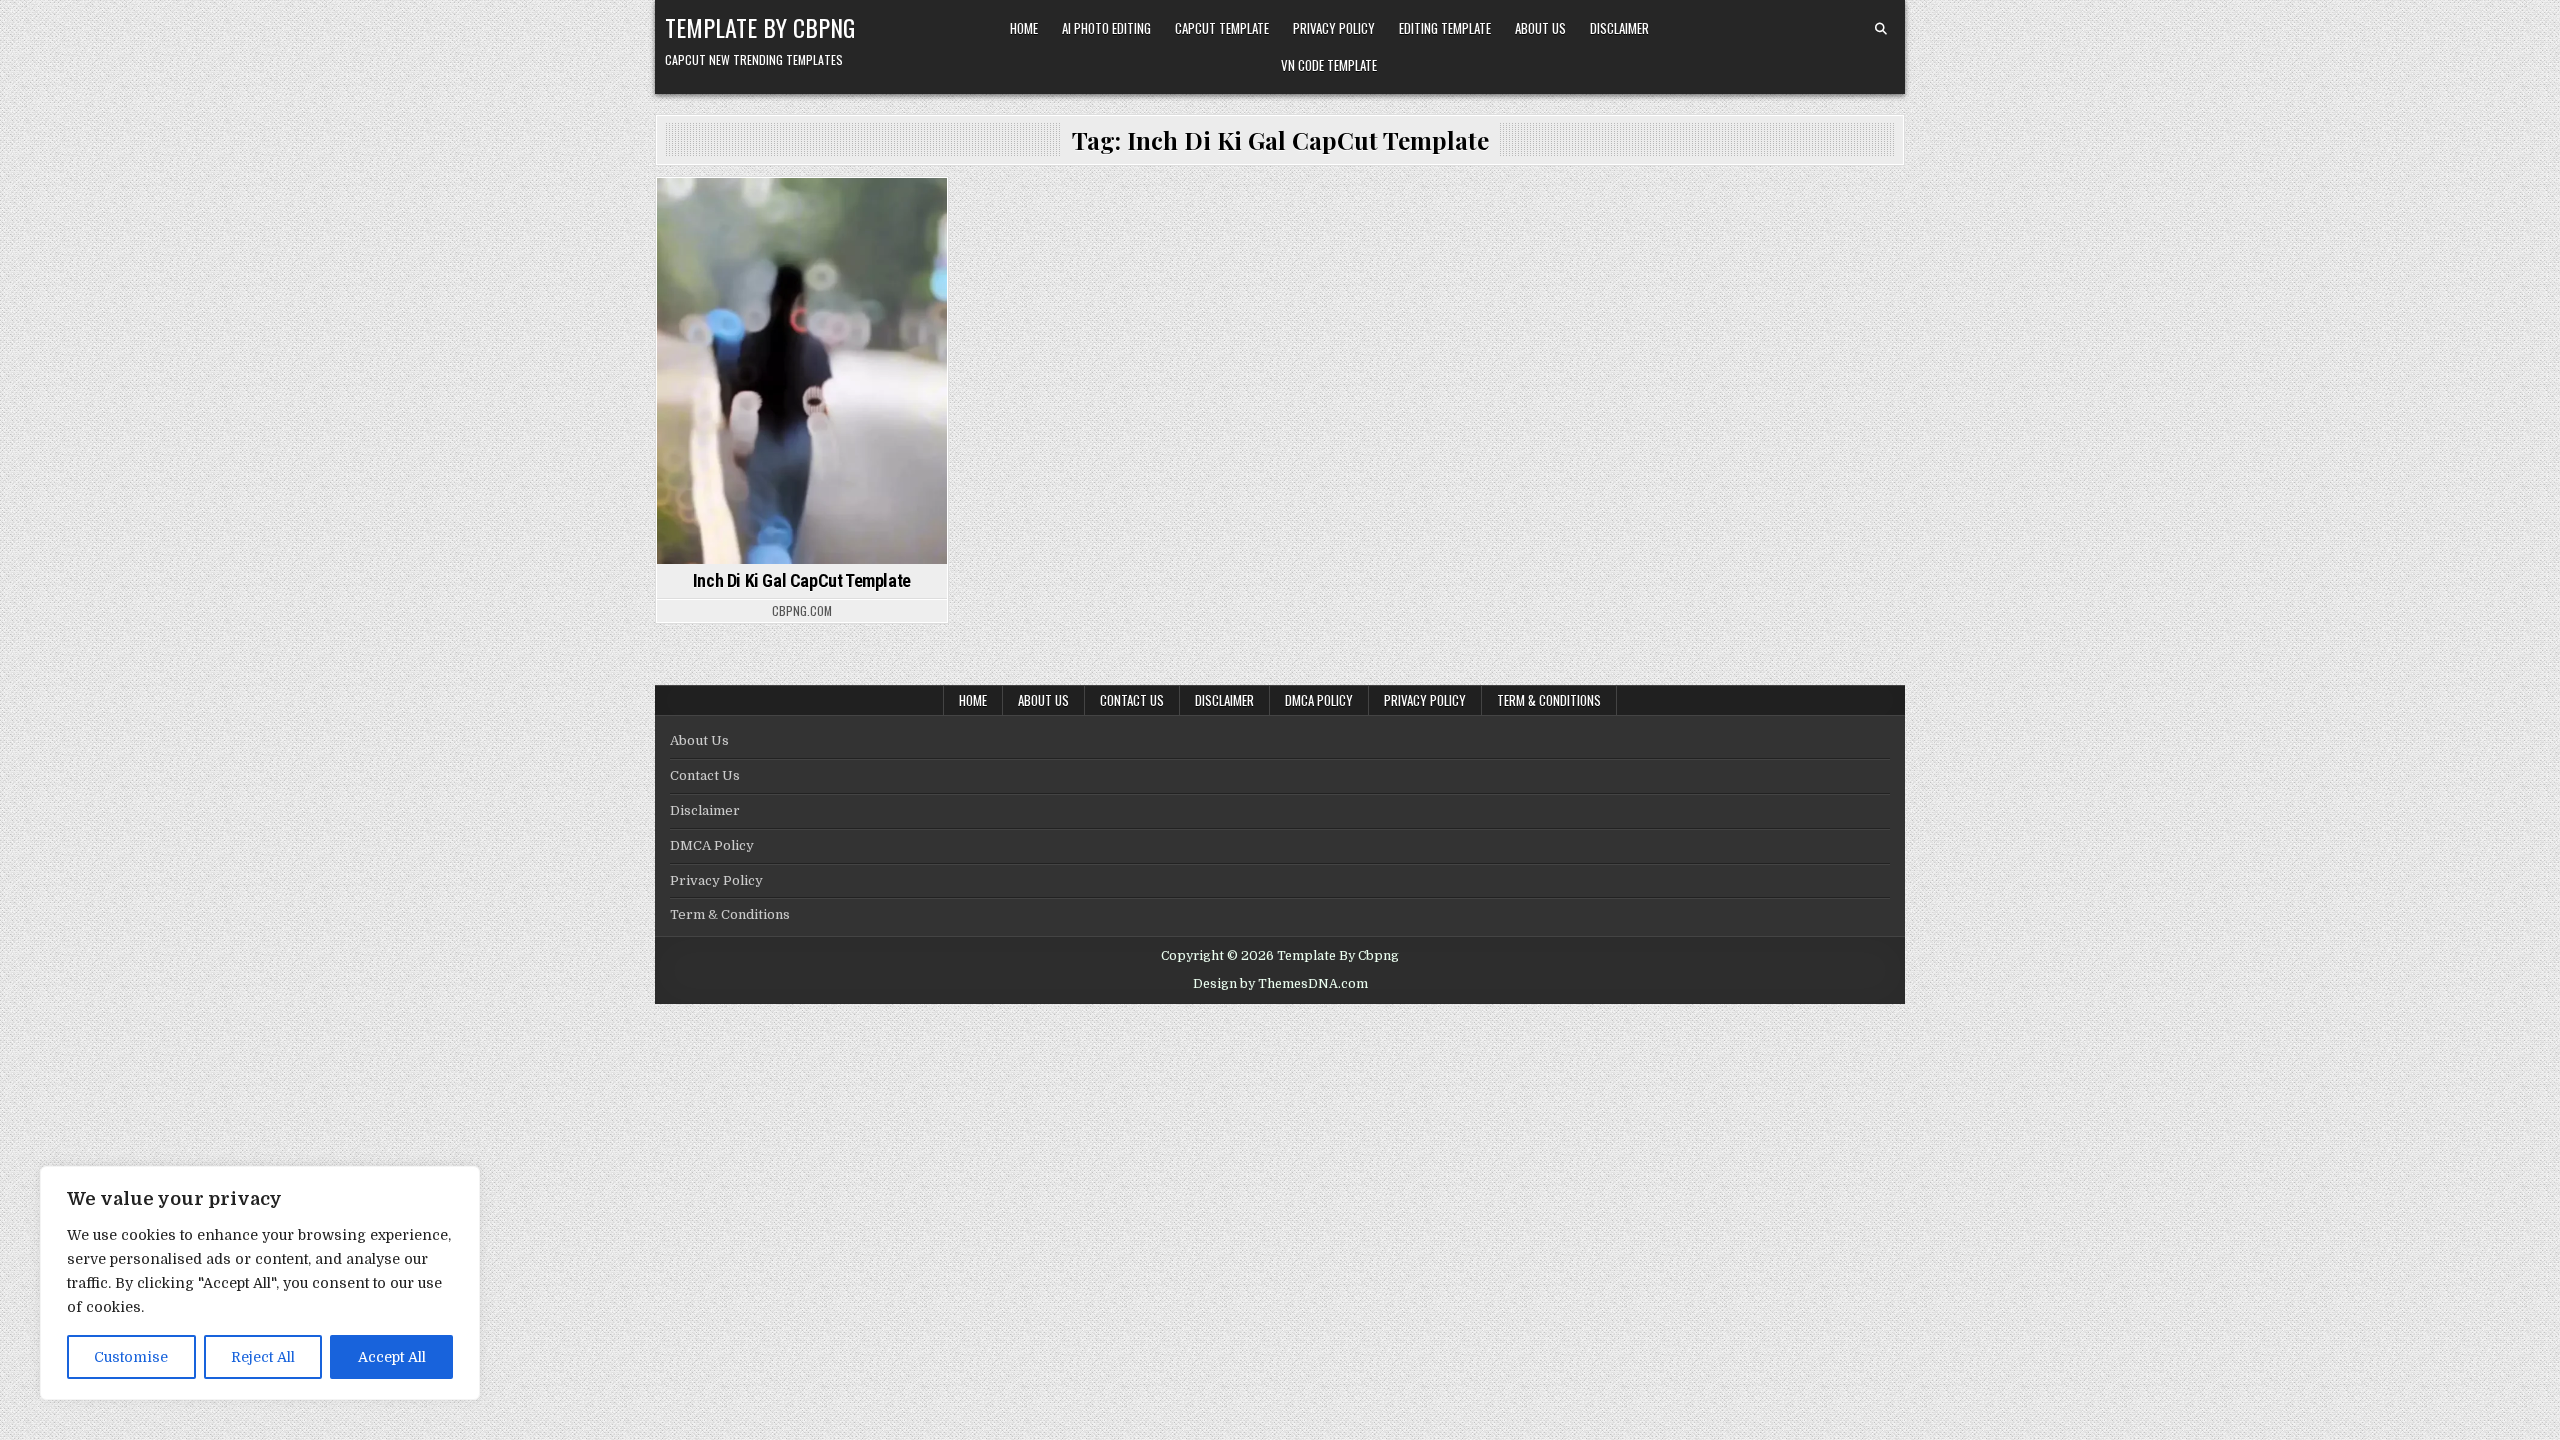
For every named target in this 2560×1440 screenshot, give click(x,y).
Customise (131, 1357)
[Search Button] (1881, 29)
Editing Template (1445, 28)
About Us (1540, 28)
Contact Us (1132, 700)
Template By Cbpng (760, 27)
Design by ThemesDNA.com (1280, 984)
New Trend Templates (799, 212)
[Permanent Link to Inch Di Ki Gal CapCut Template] (802, 371)
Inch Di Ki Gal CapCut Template (802, 580)
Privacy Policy (1334, 28)
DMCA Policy (1319, 700)
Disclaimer (1619, 28)
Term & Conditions (1549, 700)
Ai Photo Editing (1106, 28)
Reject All (263, 1357)
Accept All (392, 1357)
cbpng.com (802, 611)
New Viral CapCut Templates (802, 233)
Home (1024, 28)
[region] (260, 1283)
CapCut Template (1222, 28)
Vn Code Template (1329, 65)
